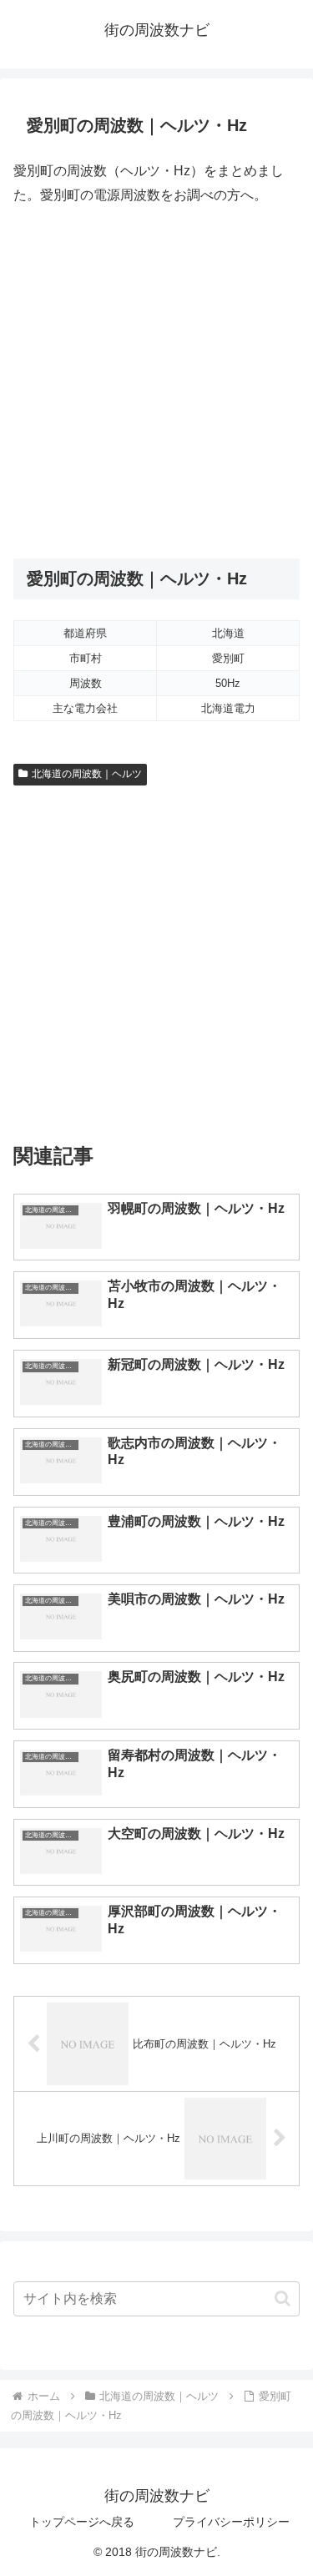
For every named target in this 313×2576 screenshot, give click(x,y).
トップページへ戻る (82, 2522)
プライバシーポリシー (231, 2522)
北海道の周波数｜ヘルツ (87, 774)
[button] (283, 2298)
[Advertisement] (156, 383)
